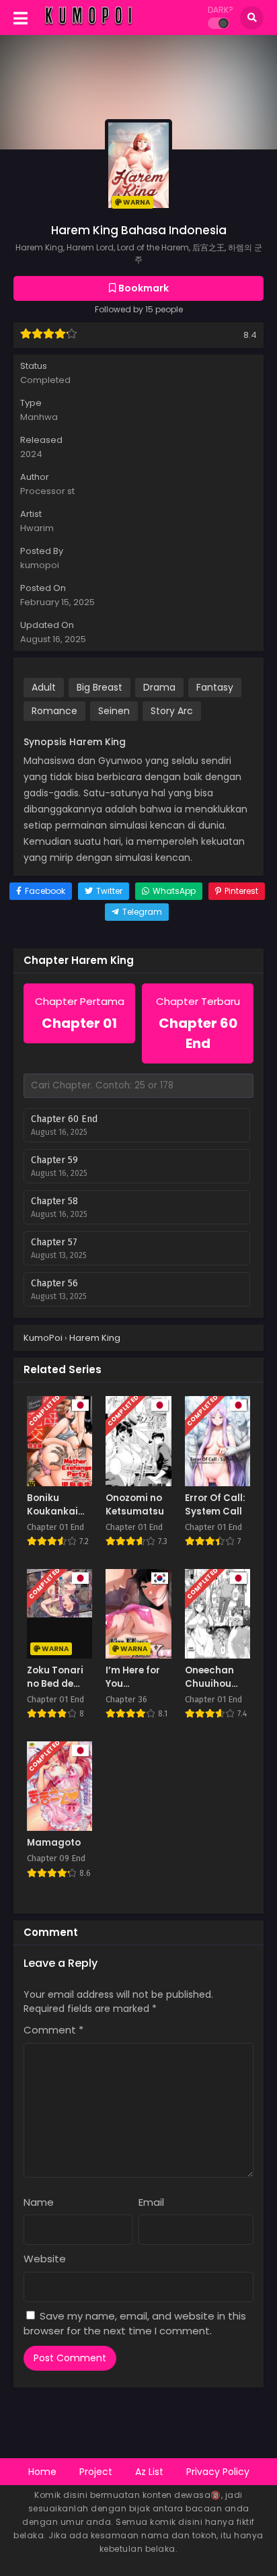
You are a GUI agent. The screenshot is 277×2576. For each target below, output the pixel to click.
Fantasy (215, 687)
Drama (159, 687)
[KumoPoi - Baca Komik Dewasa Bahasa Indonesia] (88, 26)
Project (96, 2472)
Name (39, 2202)
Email (151, 2202)
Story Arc (172, 711)
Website (45, 2259)
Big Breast (100, 687)
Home (42, 2472)
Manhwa (39, 417)
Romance (54, 711)
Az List (149, 2472)
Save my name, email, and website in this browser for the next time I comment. (135, 2324)
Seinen (114, 711)
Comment (53, 2030)
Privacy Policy (218, 2472)
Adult (44, 687)
